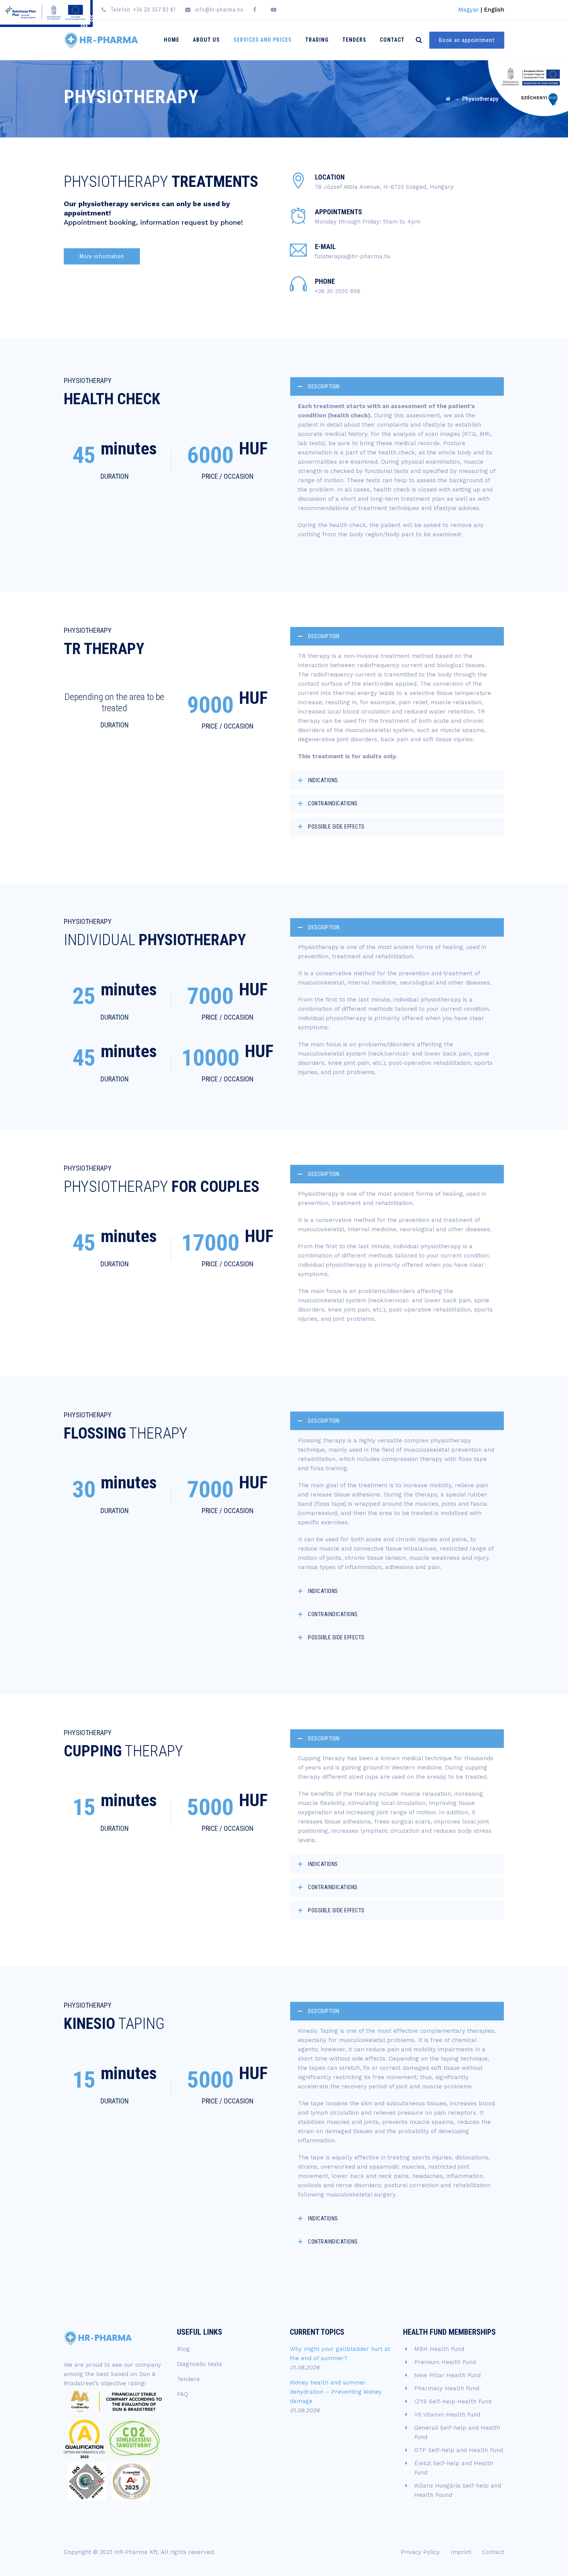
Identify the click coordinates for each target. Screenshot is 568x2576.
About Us (206, 40)
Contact (392, 40)
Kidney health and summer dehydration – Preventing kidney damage (336, 2392)
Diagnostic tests (200, 2364)
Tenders (354, 40)
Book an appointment (467, 40)
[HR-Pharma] (101, 40)
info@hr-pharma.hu (219, 10)
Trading (317, 40)
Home (172, 40)
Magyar (469, 10)
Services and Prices (263, 40)
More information (102, 256)
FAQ (183, 2394)
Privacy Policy (420, 2552)
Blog (183, 2349)
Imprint (461, 2552)
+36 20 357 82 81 (155, 10)
